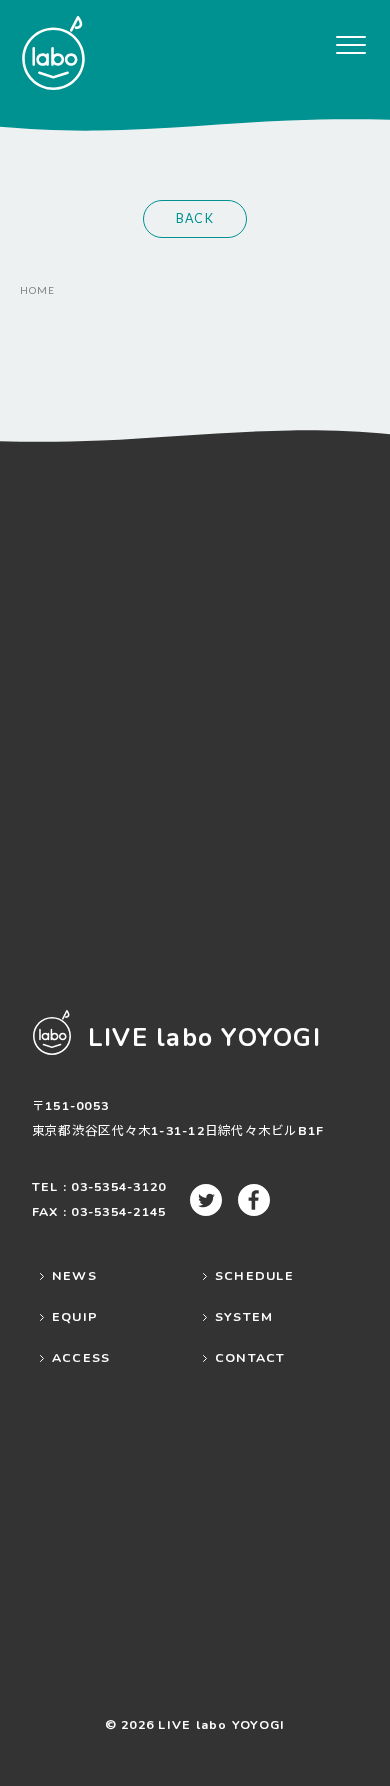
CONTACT (250, 1357)
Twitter (206, 1200)
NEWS (74, 1275)
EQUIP (75, 1316)
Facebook (254, 1200)
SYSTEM (244, 1316)
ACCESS (81, 1357)
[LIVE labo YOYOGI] (53, 53)
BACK (195, 218)
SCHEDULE (254, 1275)
